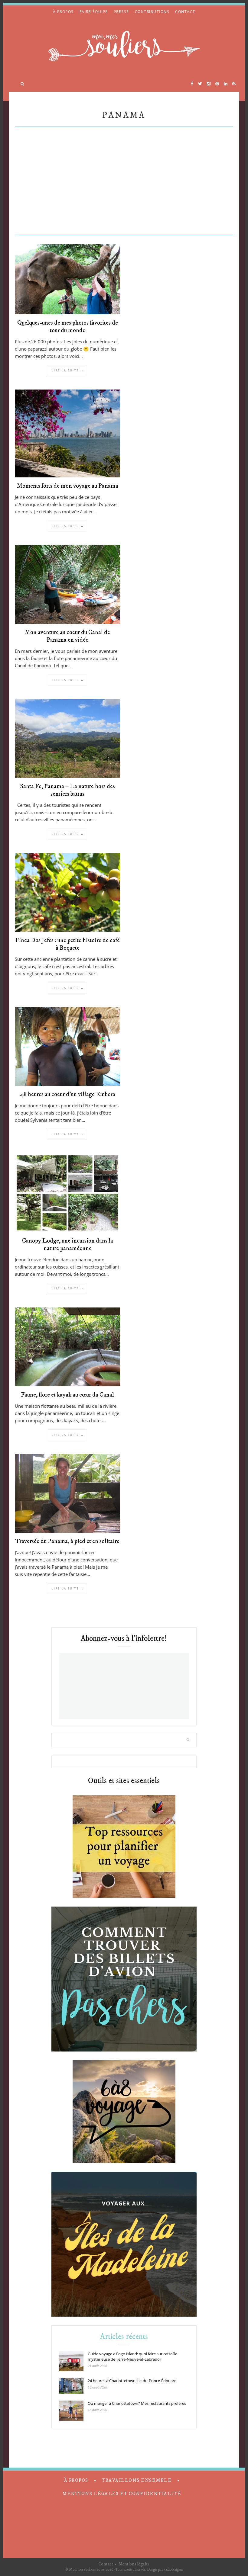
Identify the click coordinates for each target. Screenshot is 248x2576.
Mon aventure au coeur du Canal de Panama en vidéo (67, 636)
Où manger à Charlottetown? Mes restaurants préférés (137, 2403)
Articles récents (124, 2337)
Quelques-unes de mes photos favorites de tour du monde (68, 327)
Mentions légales (134, 2564)
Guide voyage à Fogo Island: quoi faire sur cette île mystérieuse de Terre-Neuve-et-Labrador (132, 2356)
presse (121, 12)
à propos (63, 12)
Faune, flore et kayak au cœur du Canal (67, 1395)
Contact (106, 2564)
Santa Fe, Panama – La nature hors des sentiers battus (68, 790)
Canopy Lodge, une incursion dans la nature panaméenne (68, 1245)
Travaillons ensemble (137, 2480)
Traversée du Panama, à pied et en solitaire (67, 1541)
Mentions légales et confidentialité (122, 2494)
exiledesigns (173, 2569)
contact (185, 12)
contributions (152, 12)
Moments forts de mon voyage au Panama (68, 486)
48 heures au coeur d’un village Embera (68, 1094)
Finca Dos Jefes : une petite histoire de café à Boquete (68, 944)
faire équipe (94, 12)
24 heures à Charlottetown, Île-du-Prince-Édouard (132, 2381)
